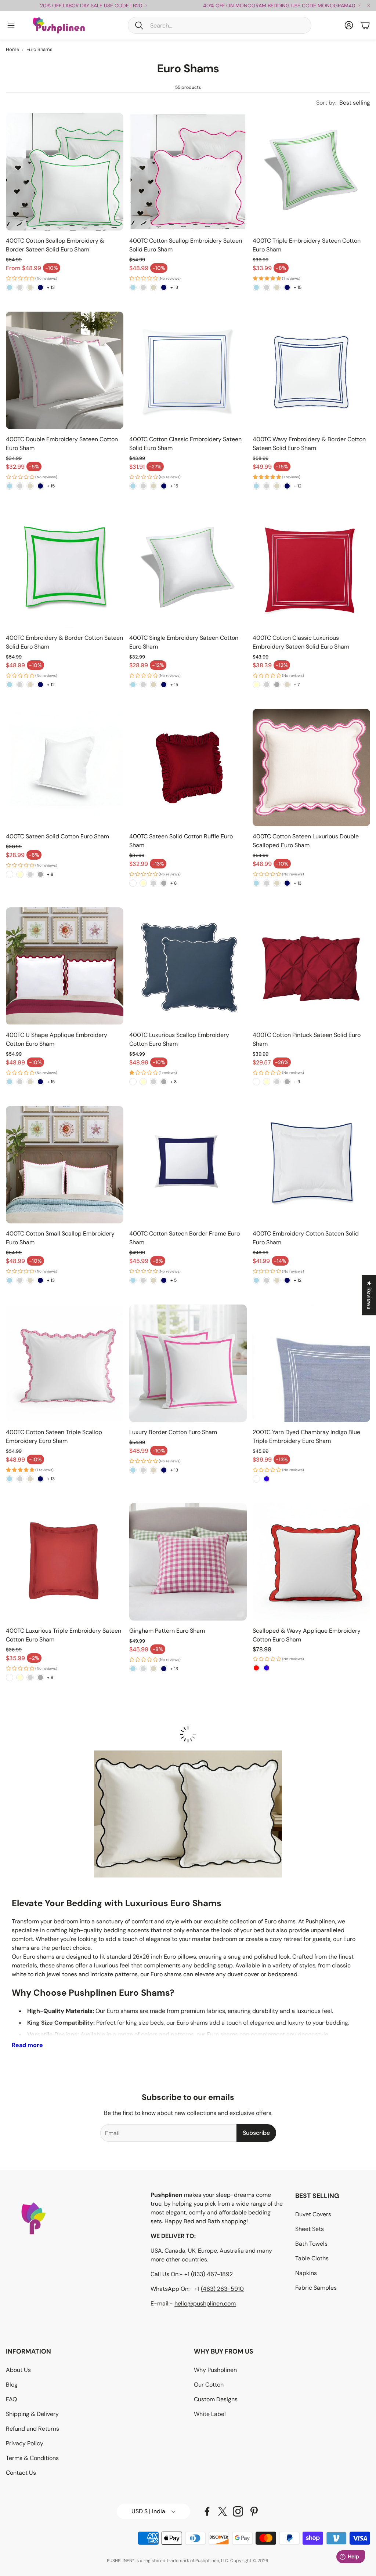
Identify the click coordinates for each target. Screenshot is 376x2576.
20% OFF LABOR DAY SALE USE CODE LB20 (91, 6)
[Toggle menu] (11, 25)
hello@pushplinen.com (205, 2303)
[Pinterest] (254, 2511)
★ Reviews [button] (369, 1295)
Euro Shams (39, 49)
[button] (220, 25)
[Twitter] (223, 2511)
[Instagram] (238, 2511)
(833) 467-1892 (212, 2274)
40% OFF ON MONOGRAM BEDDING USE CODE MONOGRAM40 (279, 6)
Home (12, 49)
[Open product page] (65, 172)
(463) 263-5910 (222, 2289)
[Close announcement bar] (369, 6)
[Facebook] (207, 2511)
